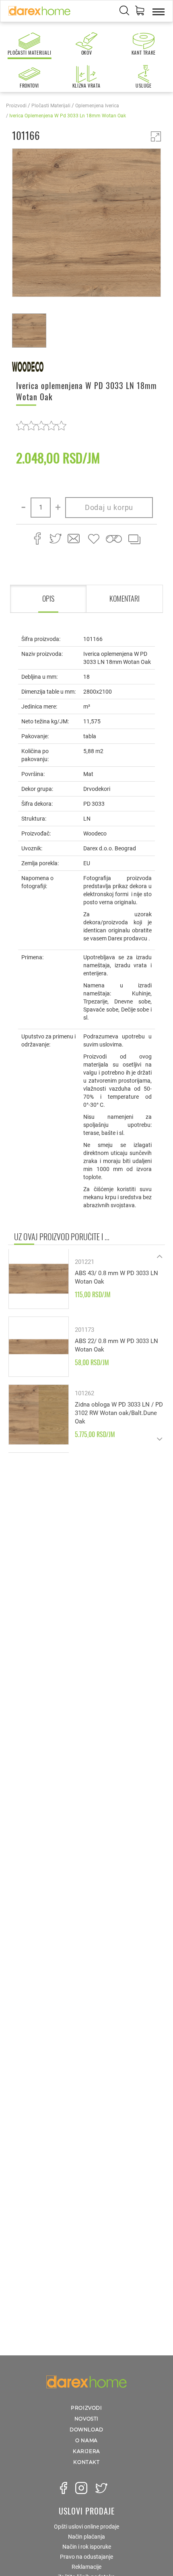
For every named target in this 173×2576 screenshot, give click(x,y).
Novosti (86, 2419)
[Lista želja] (94, 539)
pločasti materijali (51, 106)
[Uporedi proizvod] (134, 539)
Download (86, 2430)
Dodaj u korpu (109, 507)
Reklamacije (86, 2567)
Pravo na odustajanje (86, 2557)
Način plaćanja (86, 2537)
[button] (140, 12)
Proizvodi (16, 106)
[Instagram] (81, 2488)
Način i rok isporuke (87, 2547)
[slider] (41, 425)
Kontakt (86, 2462)
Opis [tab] (48, 598)
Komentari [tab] (125, 598)
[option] (86, 224)
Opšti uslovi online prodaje (86, 2527)
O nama (86, 2440)
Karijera (86, 2451)
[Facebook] (64, 2488)
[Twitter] (101, 2488)
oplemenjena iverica (97, 106)
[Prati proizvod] (114, 539)
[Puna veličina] (156, 136)
